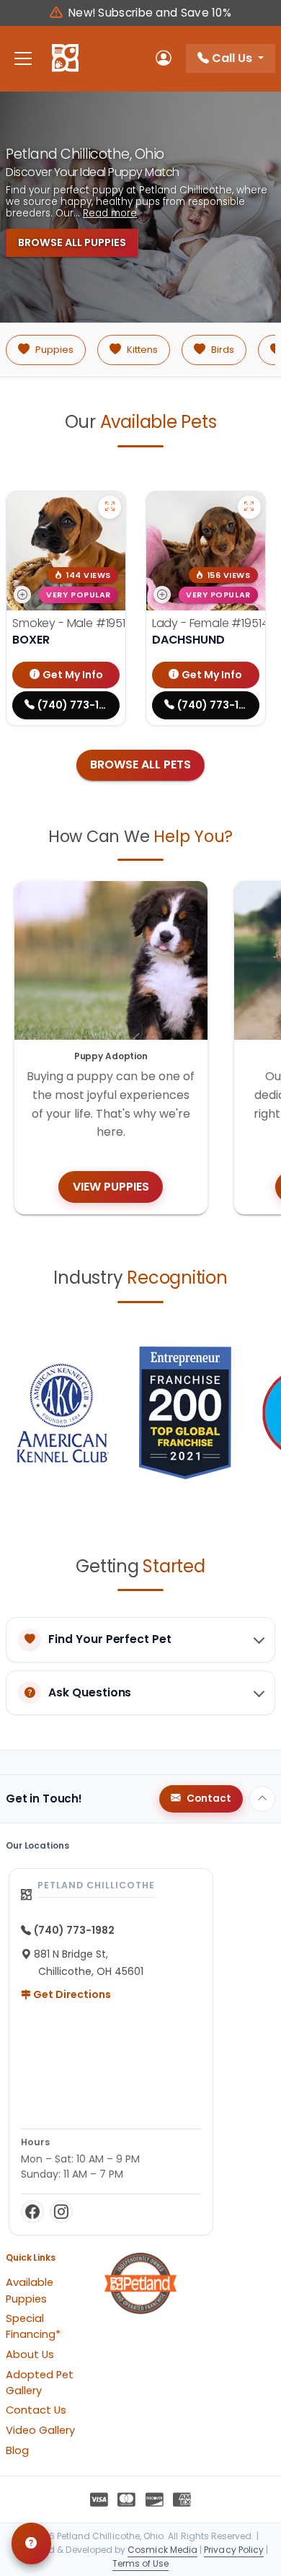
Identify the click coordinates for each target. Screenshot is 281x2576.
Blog (17, 2450)
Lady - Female (210, 623)
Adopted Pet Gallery (40, 2383)
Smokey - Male (72, 623)
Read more (110, 214)
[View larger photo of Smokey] (110, 507)
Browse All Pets (140, 765)
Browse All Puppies (72, 242)
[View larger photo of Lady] (249, 507)
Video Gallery (40, 2430)
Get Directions (71, 1994)
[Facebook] (32, 2212)
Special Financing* (33, 2326)
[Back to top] (262, 1799)
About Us (30, 2354)
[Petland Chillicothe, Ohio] (65, 58)
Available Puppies (30, 2290)
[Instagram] (61, 2212)
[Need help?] (31, 2544)
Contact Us (36, 2410)
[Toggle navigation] (23, 59)
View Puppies (111, 1187)
